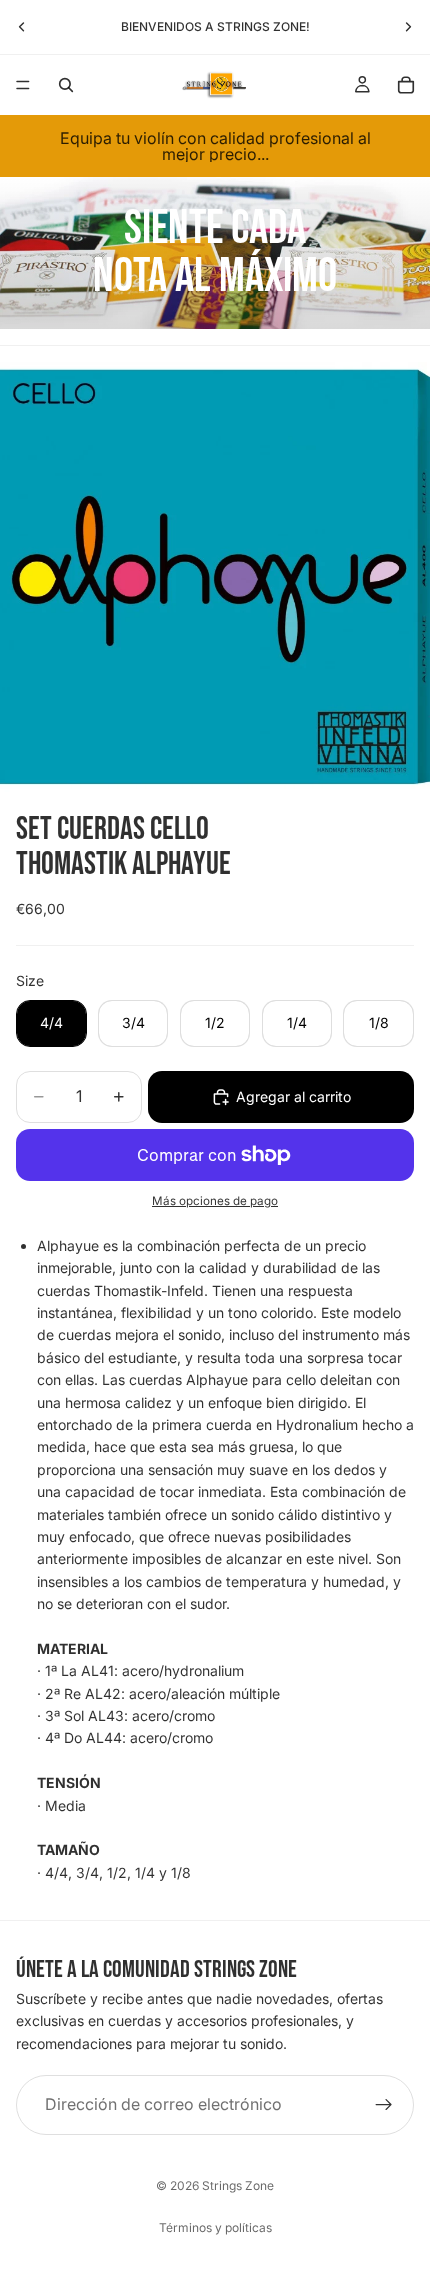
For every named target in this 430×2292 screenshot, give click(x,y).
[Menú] (23, 85)
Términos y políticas (215, 2227)
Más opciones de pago (215, 1201)
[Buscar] (66, 85)
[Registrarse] (384, 2105)
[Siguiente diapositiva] (408, 27)
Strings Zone (238, 2185)
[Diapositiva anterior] (22, 27)
